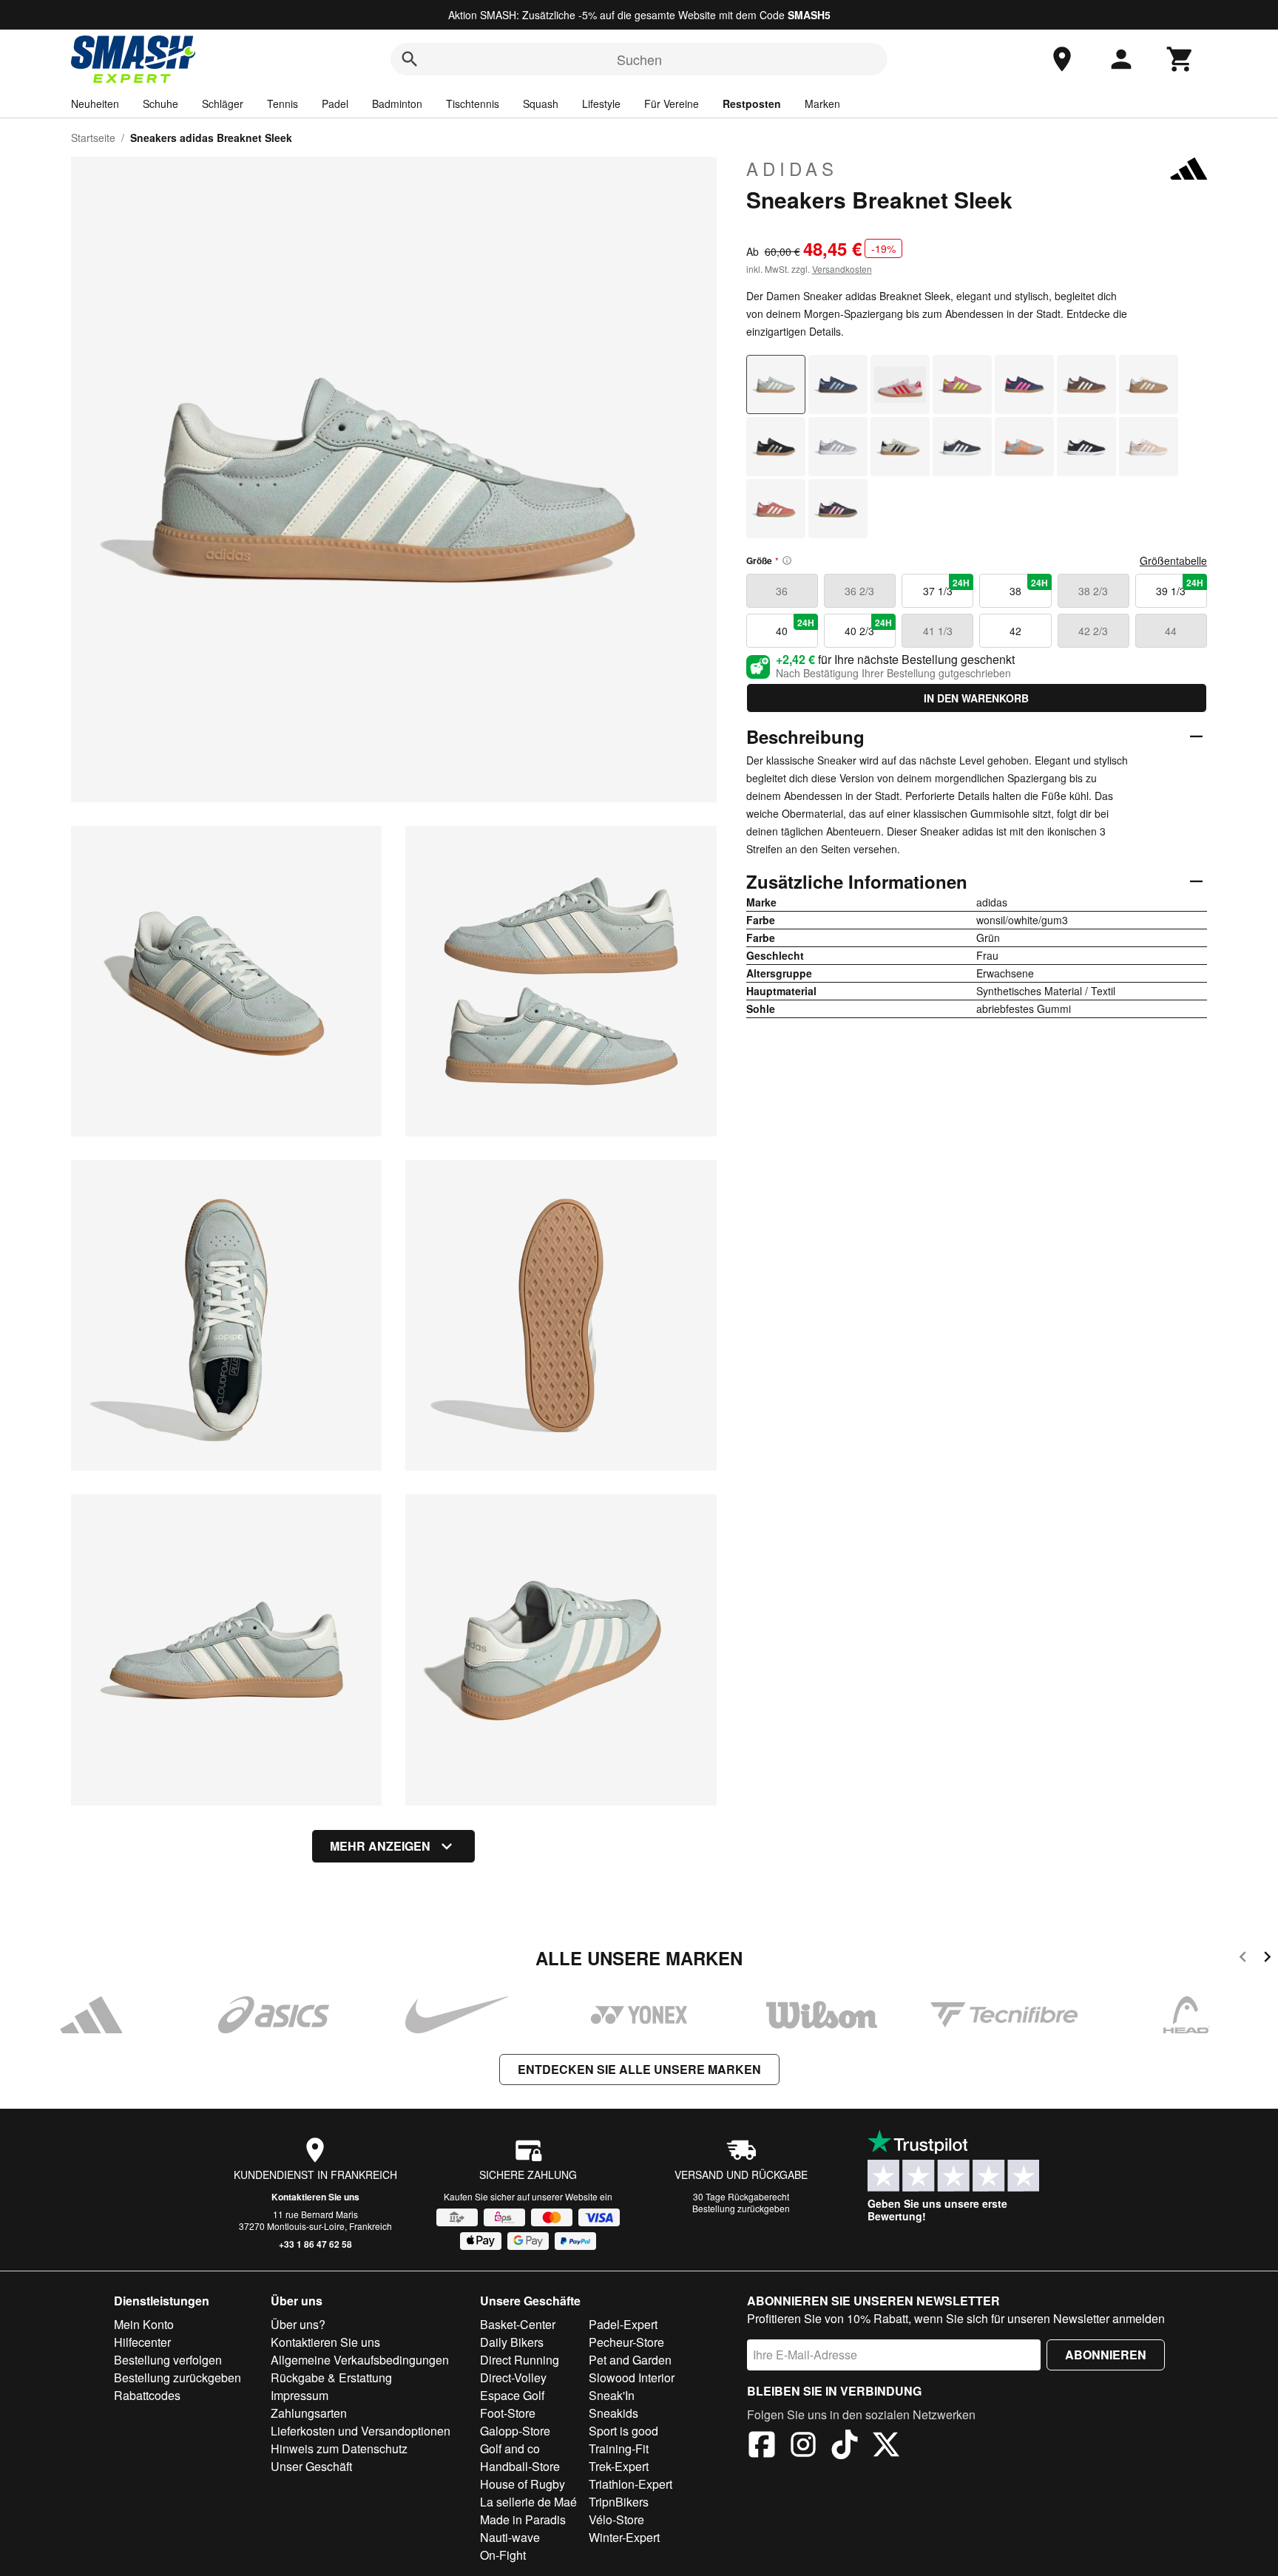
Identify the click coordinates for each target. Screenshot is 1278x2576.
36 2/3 (859, 591)
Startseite (93, 138)
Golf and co (510, 2448)
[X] (886, 2447)
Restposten (752, 104)
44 (1171, 631)
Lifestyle (601, 104)
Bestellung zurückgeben (741, 2208)
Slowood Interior (632, 2377)
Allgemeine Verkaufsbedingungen (360, 2360)
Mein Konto (144, 2324)
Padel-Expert (623, 2324)
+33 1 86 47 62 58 (315, 2244)
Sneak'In (612, 2395)
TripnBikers (619, 2502)
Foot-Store (508, 2413)
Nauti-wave (510, 2537)
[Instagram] (803, 2447)
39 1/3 (1180, 587)
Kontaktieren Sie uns (315, 2197)
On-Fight (503, 2555)
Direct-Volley (513, 2377)
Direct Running (520, 2360)
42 (1015, 631)
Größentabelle (1173, 560)
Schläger (223, 104)
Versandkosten (842, 269)
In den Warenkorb (976, 698)
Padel (335, 104)
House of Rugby (523, 2484)
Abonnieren (1106, 2355)
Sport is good (623, 2431)
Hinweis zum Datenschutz (339, 2448)
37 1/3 (947, 587)
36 (782, 591)
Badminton (397, 104)
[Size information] (787, 560)
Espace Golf (512, 2395)
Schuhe (160, 104)
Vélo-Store (616, 2519)
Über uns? (298, 2324)
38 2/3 (1093, 591)
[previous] (1243, 1959)
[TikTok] (845, 2447)
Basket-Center (518, 2324)
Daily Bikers (512, 2342)
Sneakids (613, 2413)
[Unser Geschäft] (1062, 59)
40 (795, 627)
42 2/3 (1093, 631)
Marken (822, 104)
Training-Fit (619, 2448)
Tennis (283, 104)
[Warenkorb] (1180, 59)
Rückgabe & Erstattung (331, 2377)
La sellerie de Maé (528, 2502)
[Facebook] (762, 2447)
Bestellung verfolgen (168, 2360)
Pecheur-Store (626, 2342)
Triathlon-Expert (630, 2484)
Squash (541, 104)
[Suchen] (410, 59)
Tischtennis (473, 104)
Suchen (639, 59)
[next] (1267, 1959)
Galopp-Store (515, 2431)
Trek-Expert (619, 2466)
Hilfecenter (142, 2342)
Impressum (300, 2395)
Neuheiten (95, 104)
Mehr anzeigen (380, 1846)
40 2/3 (868, 627)
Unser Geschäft (311, 2466)
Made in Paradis (523, 2519)
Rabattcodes (147, 2395)
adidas (792, 169)
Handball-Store (520, 2466)
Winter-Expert (624, 2537)
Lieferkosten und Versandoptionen (361, 2431)
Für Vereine (672, 104)
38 (1029, 587)
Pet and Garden (630, 2360)
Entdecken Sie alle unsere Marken (639, 2069)
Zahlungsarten (309, 2413)
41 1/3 (938, 631)
